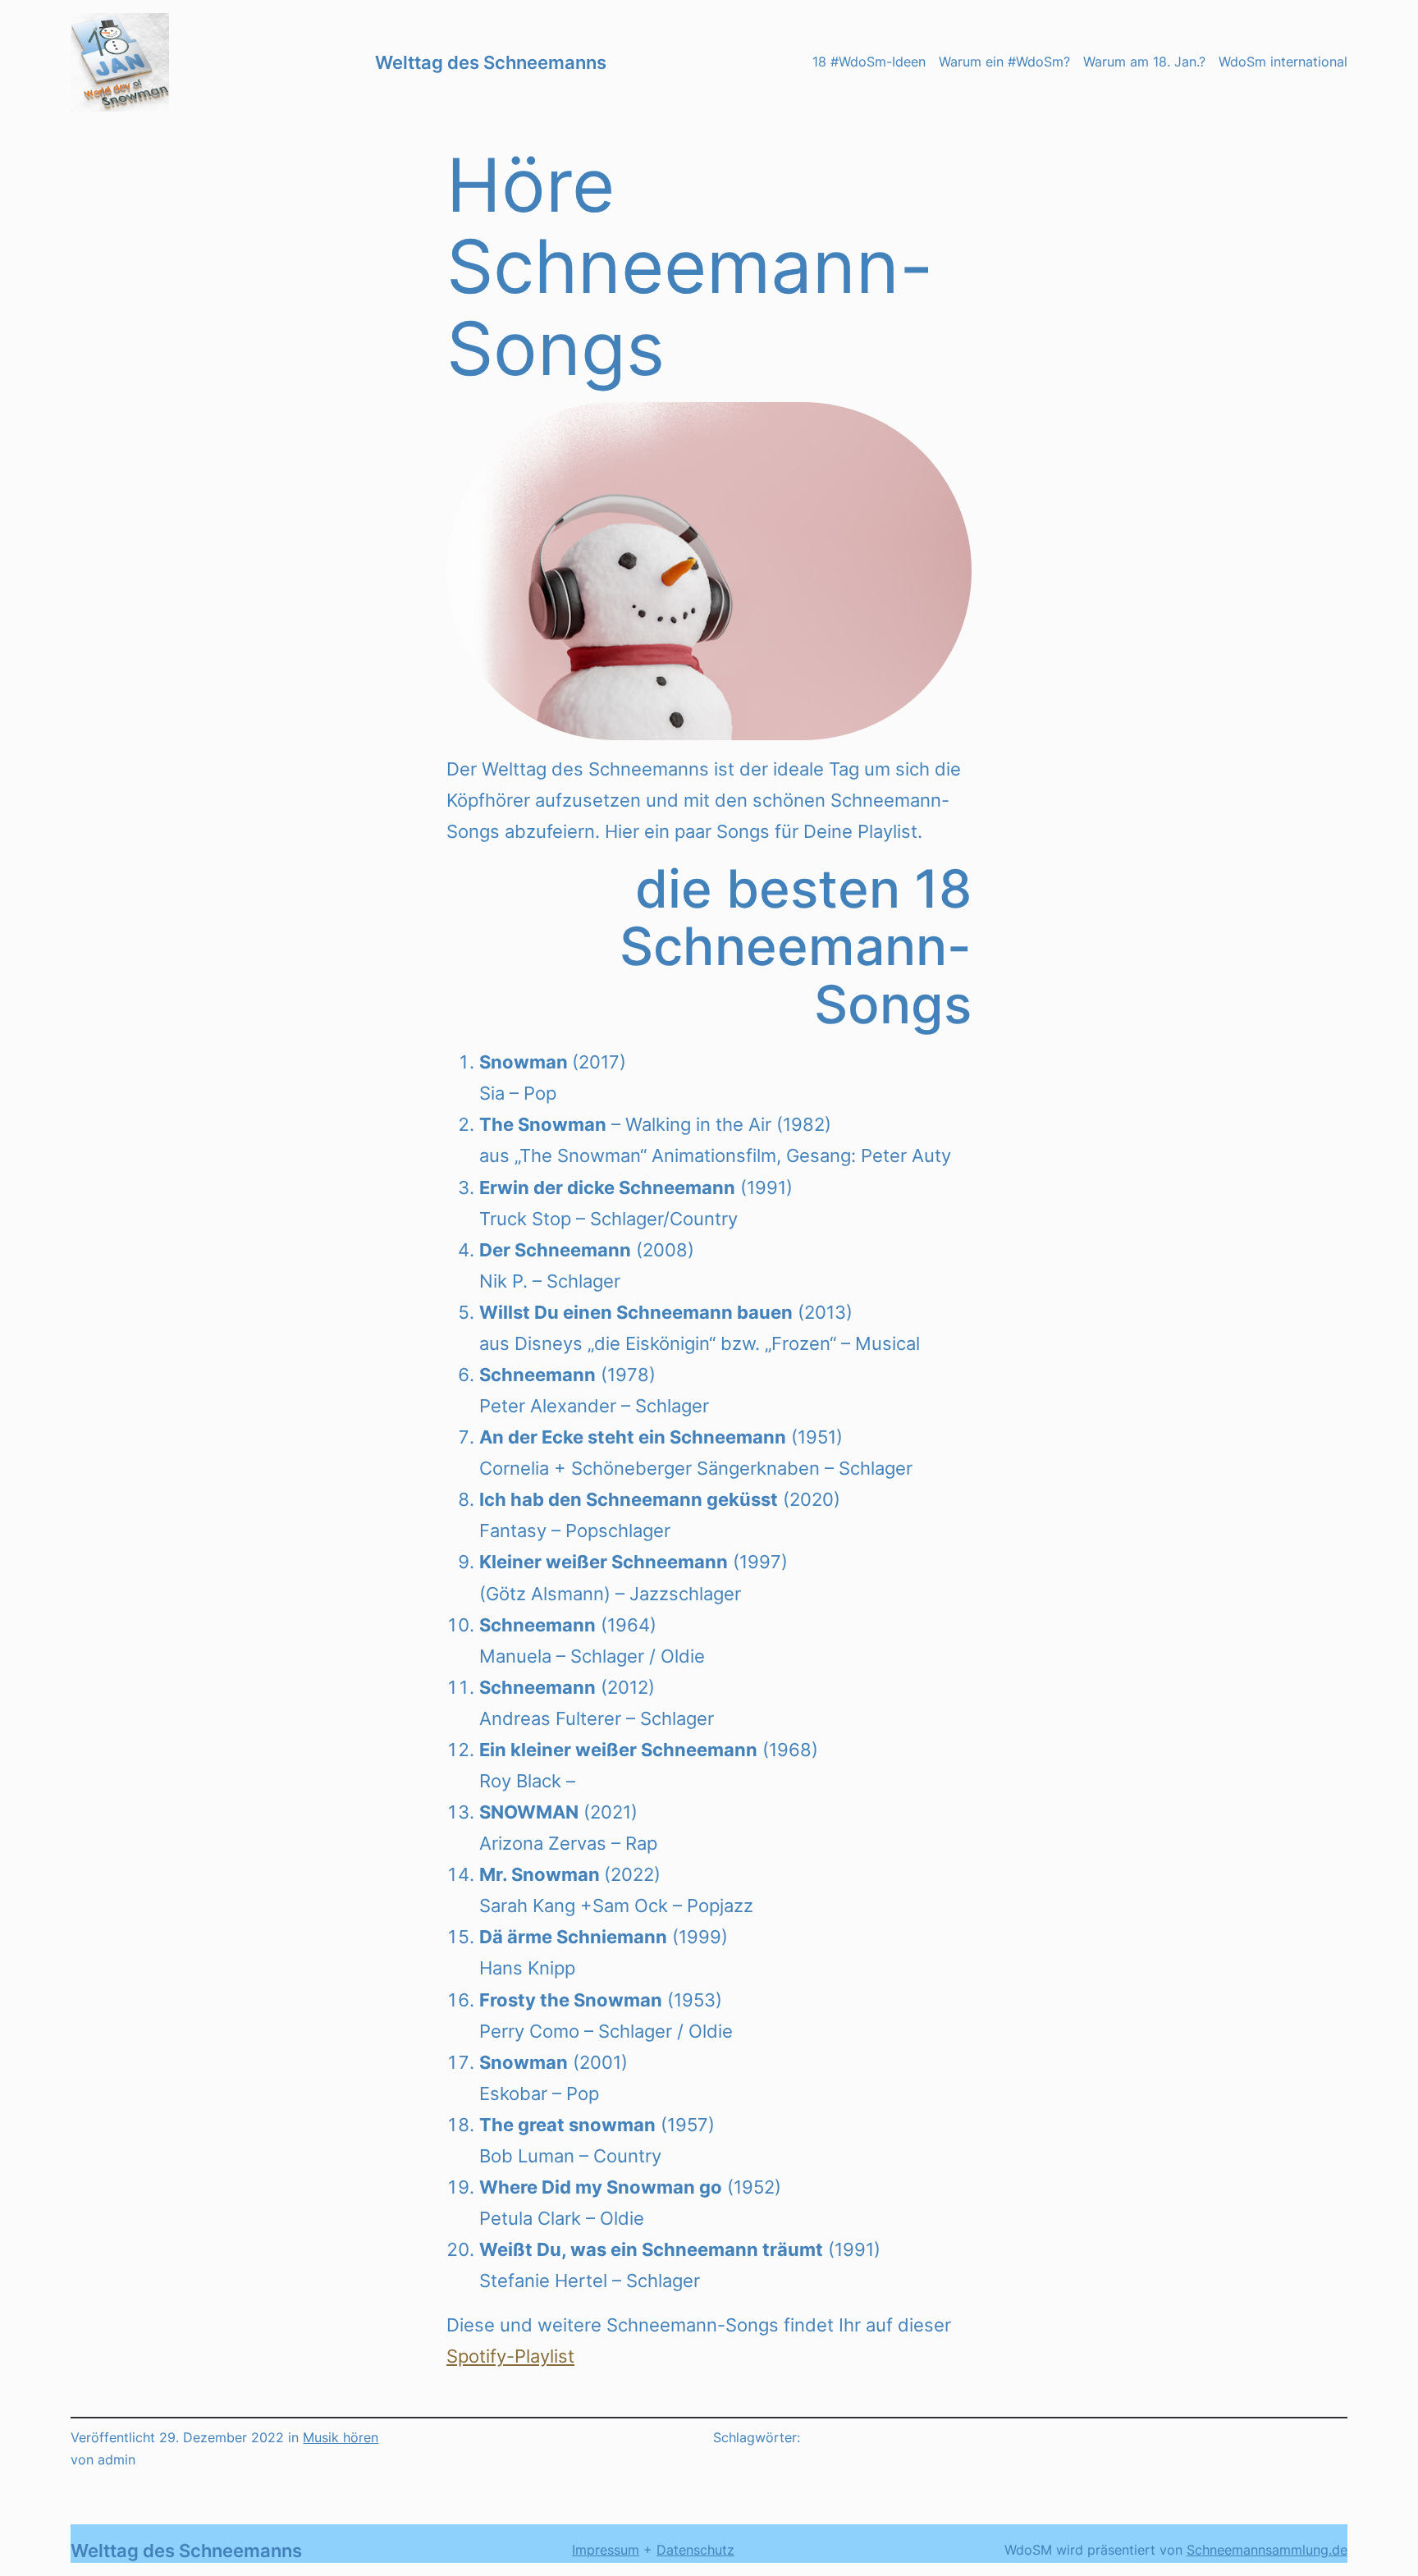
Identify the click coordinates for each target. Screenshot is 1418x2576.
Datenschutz (695, 2550)
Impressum (606, 2550)
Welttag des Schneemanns (491, 62)
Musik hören (341, 2437)
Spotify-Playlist (510, 2356)
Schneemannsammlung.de (1267, 2550)
